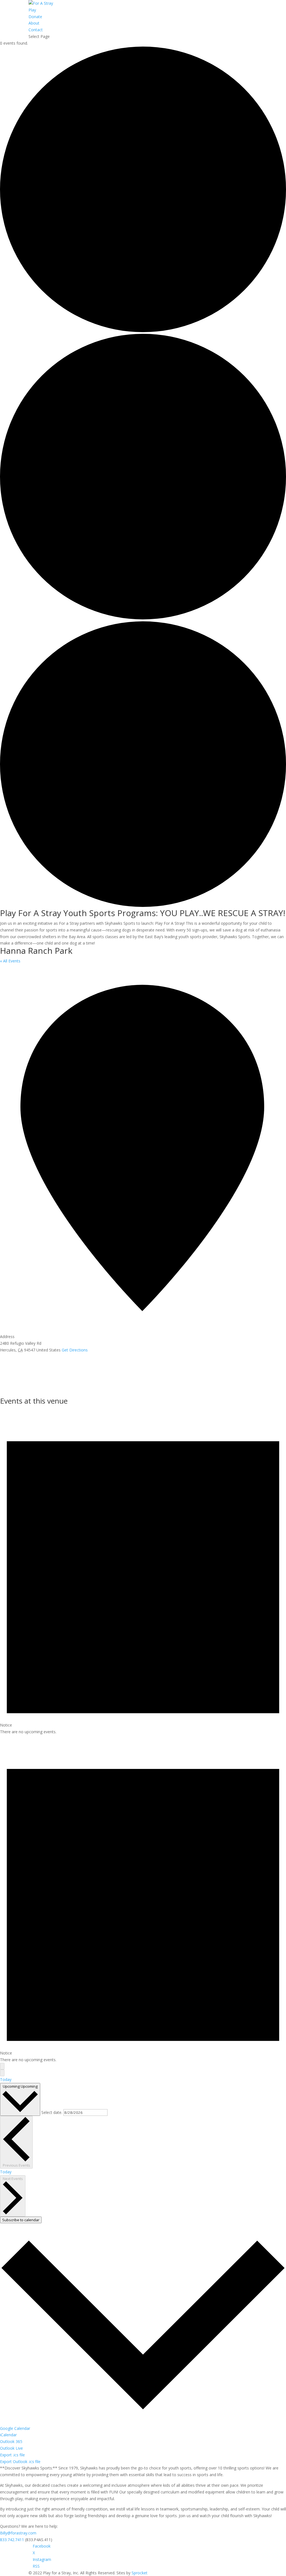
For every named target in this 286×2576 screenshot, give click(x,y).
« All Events (10, 961)
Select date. (52, 2112)
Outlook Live (11, 2448)
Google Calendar (15, 2428)
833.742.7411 (12, 2540)
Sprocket (140, 2573)
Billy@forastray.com (18, 2533)
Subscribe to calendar (21, 2220)
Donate (35, 17)
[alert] (143, 1571)
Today (6, 2079)
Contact (36, 30)
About (34, 23)
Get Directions (75, 1350)
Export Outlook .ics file (20, 2462)
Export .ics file (12, 2455)
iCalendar (8, 2435)
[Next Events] (2, 2073)
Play (32, 10)
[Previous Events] (2, 2066)
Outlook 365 (11, 2441)
